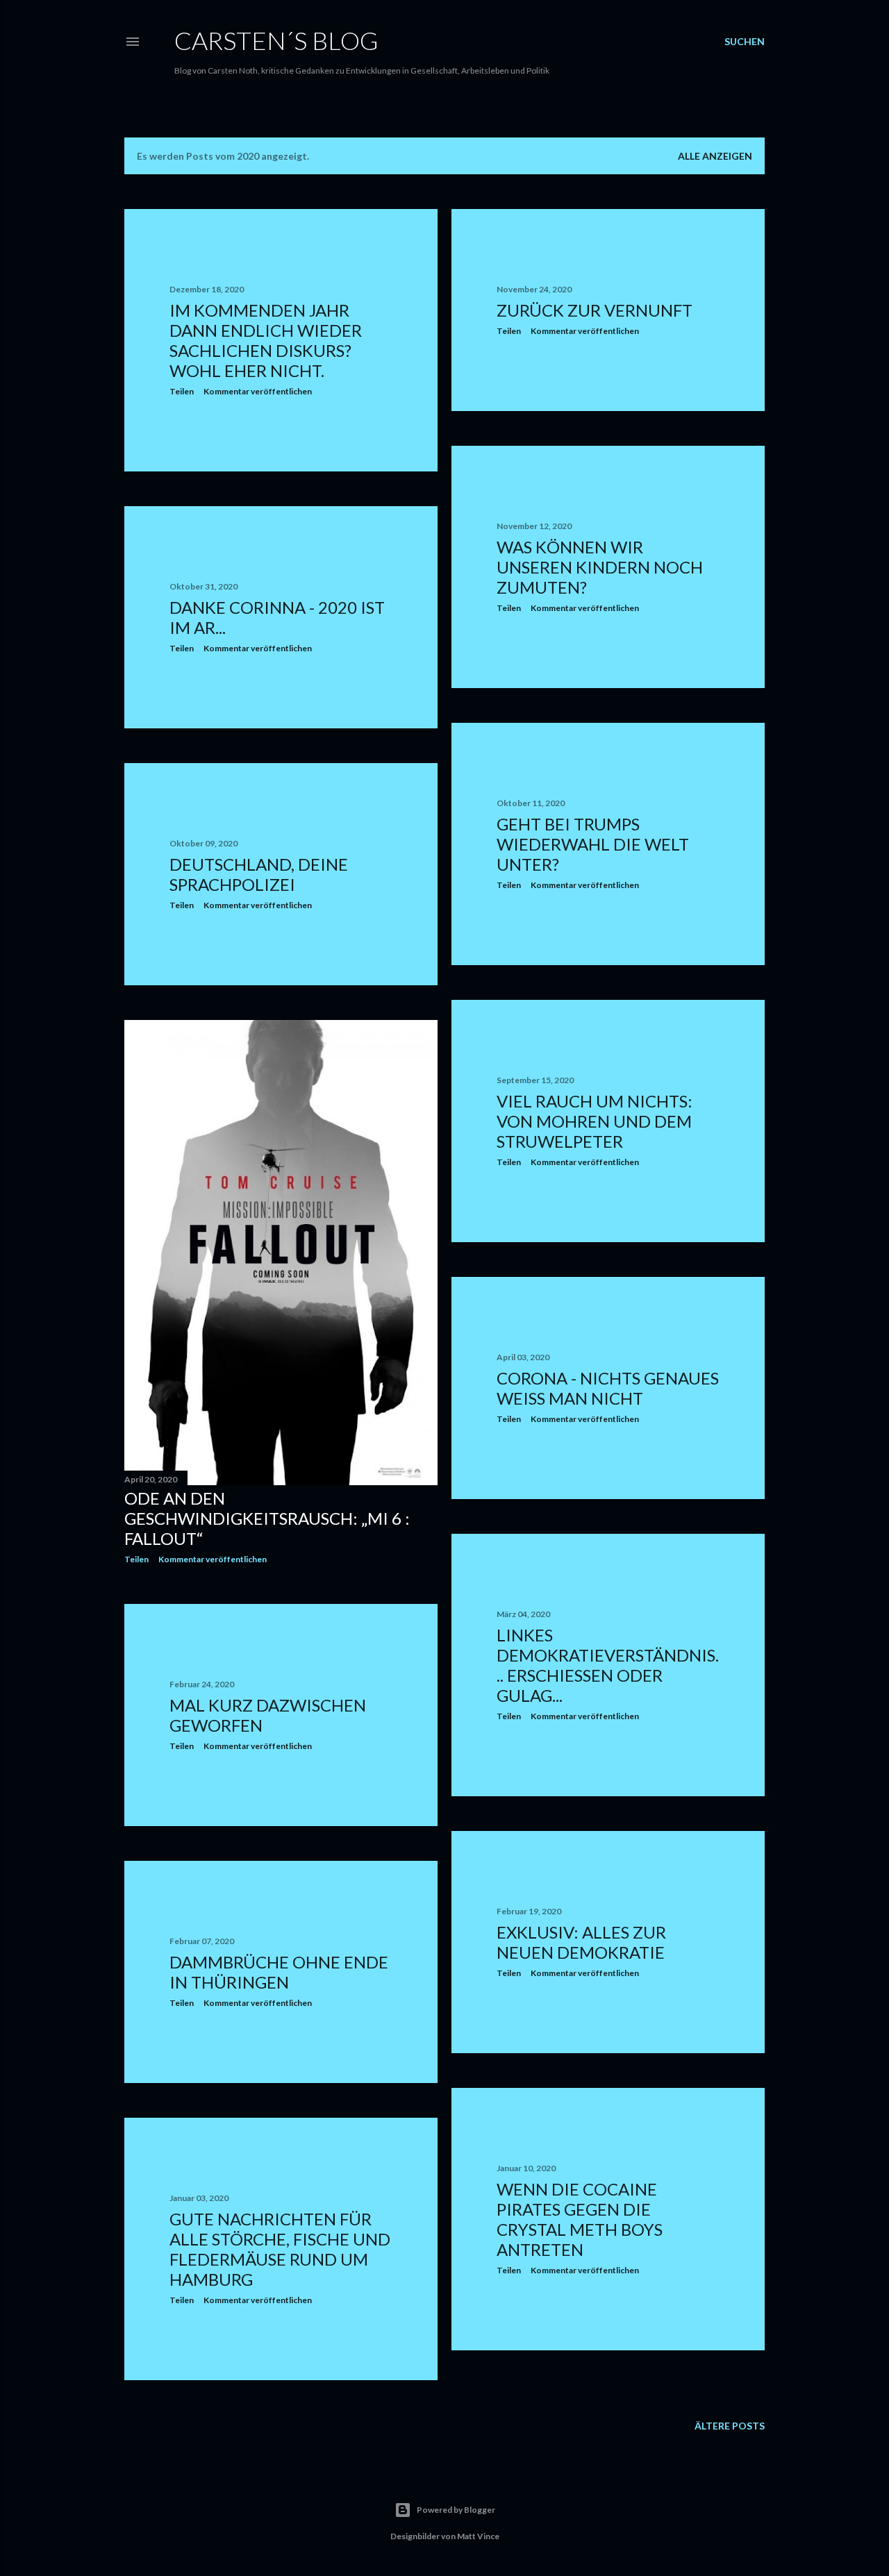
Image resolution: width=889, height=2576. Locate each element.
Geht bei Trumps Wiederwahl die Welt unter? (593, 844)
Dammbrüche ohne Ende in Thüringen (279, 1972)
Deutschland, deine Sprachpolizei (259, 874)
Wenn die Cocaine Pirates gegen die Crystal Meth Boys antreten (580, 2219)
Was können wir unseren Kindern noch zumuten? (600, 567)
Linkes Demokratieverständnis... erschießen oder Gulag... (608, 1665)
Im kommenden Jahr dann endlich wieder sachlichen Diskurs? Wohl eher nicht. (266, 340)
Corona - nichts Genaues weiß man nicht (608, 1388)
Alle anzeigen (715, 156)
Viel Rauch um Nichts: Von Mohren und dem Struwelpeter (595, 1121)
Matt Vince (478, 2536)
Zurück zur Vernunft (595, 310)
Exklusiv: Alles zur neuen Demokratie (581, 1942)
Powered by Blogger (456, 2510)
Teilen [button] (182, 391)
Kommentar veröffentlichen (258, 391)
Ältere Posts (730, 2426)
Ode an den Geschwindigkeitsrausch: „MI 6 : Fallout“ (267, 1518)
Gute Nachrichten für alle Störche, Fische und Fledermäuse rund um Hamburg (280, 2249)
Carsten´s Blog (276, 40)
